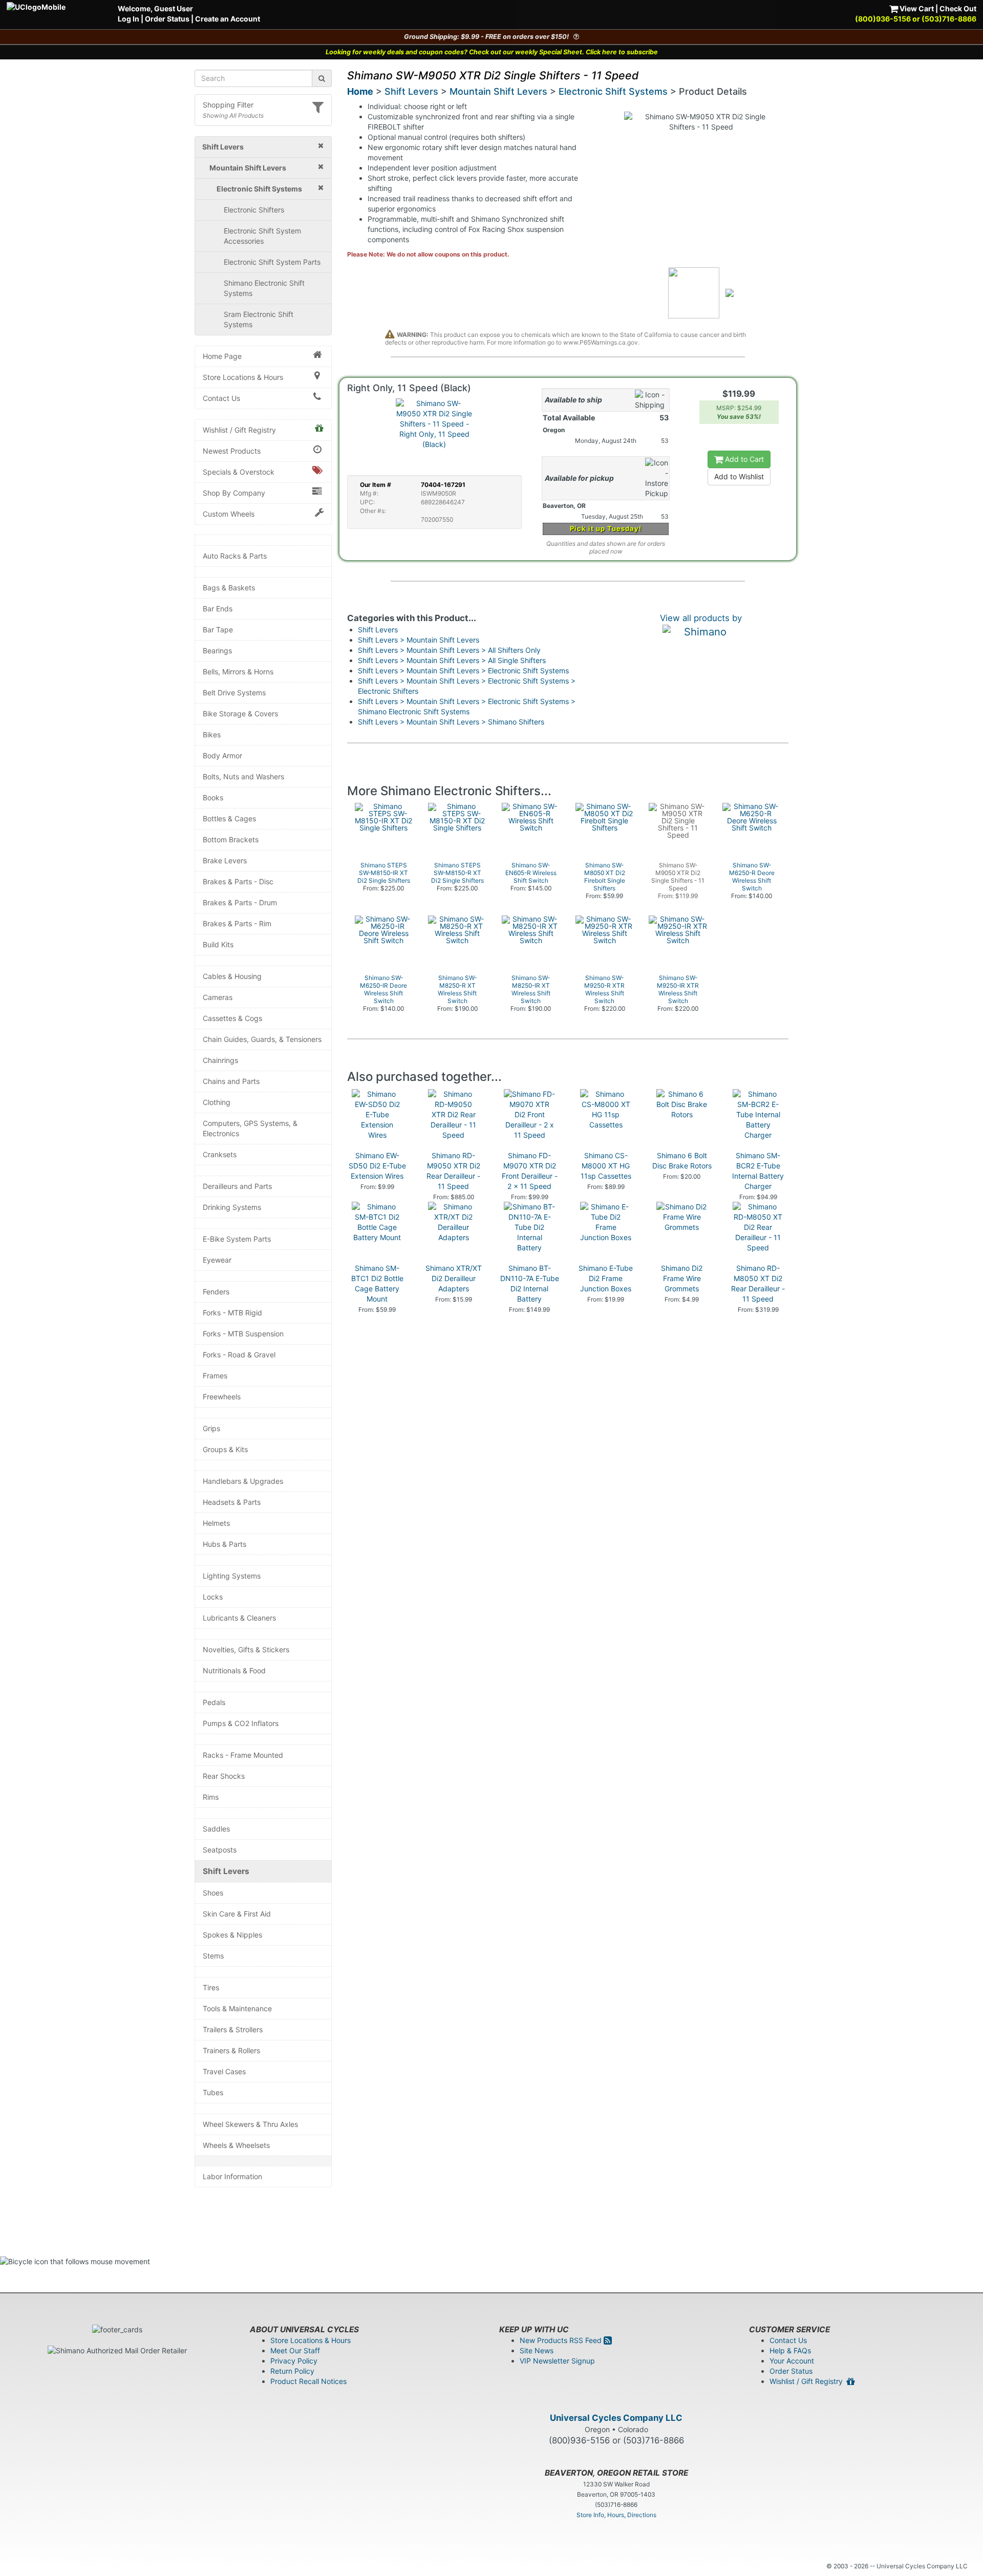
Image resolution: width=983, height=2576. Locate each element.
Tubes (213, 2092)
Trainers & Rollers (231, 2050)
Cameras (218, 997)
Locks (213, 1597)
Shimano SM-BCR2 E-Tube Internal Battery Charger (758, 1171)
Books (213, 797)
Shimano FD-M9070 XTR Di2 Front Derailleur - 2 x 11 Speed (530, 1171)
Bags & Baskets (229, 588)
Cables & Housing (232, 976)
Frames (215, 1376)
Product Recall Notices (308, 2381)
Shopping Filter (228, 105)
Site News (537, 2350)
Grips (211, 1428)
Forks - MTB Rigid (232, 1313)
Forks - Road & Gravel (239, 1355)
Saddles (216, 1829)
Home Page (222, 356)
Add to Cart (743, 459)
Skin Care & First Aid (237, 1914)
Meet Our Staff (295, 2350)
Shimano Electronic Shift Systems (264, 288)
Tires (211, 1987)
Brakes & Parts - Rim (237, 923)
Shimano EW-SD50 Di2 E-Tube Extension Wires (377, 1166)
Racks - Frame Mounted (243, 1755)
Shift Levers (226, 1871)
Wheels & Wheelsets (236, 2145)
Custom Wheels (229, 514)
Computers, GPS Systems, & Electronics (250, 1128)
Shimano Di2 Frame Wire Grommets (682, 1278)
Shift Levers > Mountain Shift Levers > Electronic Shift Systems (463, 670)
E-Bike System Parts (237, 1239)
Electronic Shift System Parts (272, 262)
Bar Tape (218, 630)
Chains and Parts (231, 1081)
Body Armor (222, 755)
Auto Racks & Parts (235, 556)
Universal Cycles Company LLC (616, 2418)
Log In (129, 19)
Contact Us (221, 398)
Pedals (214, 1702)
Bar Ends (218, 609)
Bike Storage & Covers (240, 714)
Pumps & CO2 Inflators (241, 1723)
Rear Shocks (224, 1776)
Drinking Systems (232, 1207)
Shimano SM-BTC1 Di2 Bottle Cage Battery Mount (377, 1283)
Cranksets (220, 1154)
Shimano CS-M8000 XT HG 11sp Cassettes (606, 1166)
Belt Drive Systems (234, 693)
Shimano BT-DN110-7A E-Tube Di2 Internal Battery (530, 1283)
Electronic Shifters (254, 210)
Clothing (217, 1102)
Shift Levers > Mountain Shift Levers (419, 640)
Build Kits (218, 944)
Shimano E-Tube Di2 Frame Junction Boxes (606, 1278)
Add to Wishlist (739, 476)
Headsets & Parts (232, 1502)
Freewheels (222, 1397)
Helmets (216, 1523)
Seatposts (220, 1850)
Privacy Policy (294, 2361)
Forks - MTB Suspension (243, 1334)
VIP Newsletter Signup (557, 2361)
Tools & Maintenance (237, 2008)
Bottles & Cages (229, 818)
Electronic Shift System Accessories (262, 236)
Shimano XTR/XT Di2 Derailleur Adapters (454, 1278)
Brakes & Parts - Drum (240, 902)
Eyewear (217, 1260)
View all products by (701, 618)
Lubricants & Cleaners (239, 1618)
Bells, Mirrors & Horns (238, 672)
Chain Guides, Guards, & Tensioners (262, 1039)
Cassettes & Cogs (232, 1018)
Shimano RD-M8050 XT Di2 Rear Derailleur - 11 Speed (758, 1283)
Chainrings (220, 1060)
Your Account (792, 2361)
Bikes (212, 735)
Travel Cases (224, 2071)
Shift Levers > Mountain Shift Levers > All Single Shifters (452, 660)
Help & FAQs (790, 2350)
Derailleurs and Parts (237, 1186)
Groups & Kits (225, 1449)
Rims (211, 1797)
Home (360, 91)
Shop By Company (234, 493)
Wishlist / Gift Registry (239, 430)
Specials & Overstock (239, 472)
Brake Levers (225, 860)
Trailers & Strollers (233, 2029)
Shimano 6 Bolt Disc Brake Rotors (682, 1161)
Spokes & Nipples (232, 1935)
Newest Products (232, 451)
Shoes (213, 1893)
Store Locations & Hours (243, 377)
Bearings (217, 651)
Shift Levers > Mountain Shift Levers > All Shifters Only (449, 650)
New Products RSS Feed (562, 2340)
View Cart (916, 8)
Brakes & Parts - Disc (238, 881)
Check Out (958, 8)
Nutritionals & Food (234, 1670)
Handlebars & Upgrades (243, 1481)
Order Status (167, 19)
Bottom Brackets (231, 839)
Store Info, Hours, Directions (616, 2515)
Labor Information (232, 2176)
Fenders (216, 1292)
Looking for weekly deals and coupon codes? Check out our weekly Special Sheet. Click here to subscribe (492, 52)
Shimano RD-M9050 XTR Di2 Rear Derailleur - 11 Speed (453, 1171)
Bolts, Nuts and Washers (243, 776)
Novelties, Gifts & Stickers (246, 1649)
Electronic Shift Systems (613, 91)
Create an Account (228, 19)
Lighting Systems (232, 1576)
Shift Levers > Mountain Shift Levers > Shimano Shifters (451, 722)
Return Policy (292, 2371)
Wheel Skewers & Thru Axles (250, 2124)
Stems (213, 1956)
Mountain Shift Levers (498, 91)
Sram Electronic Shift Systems (259, 319)
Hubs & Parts (225, 1544)
